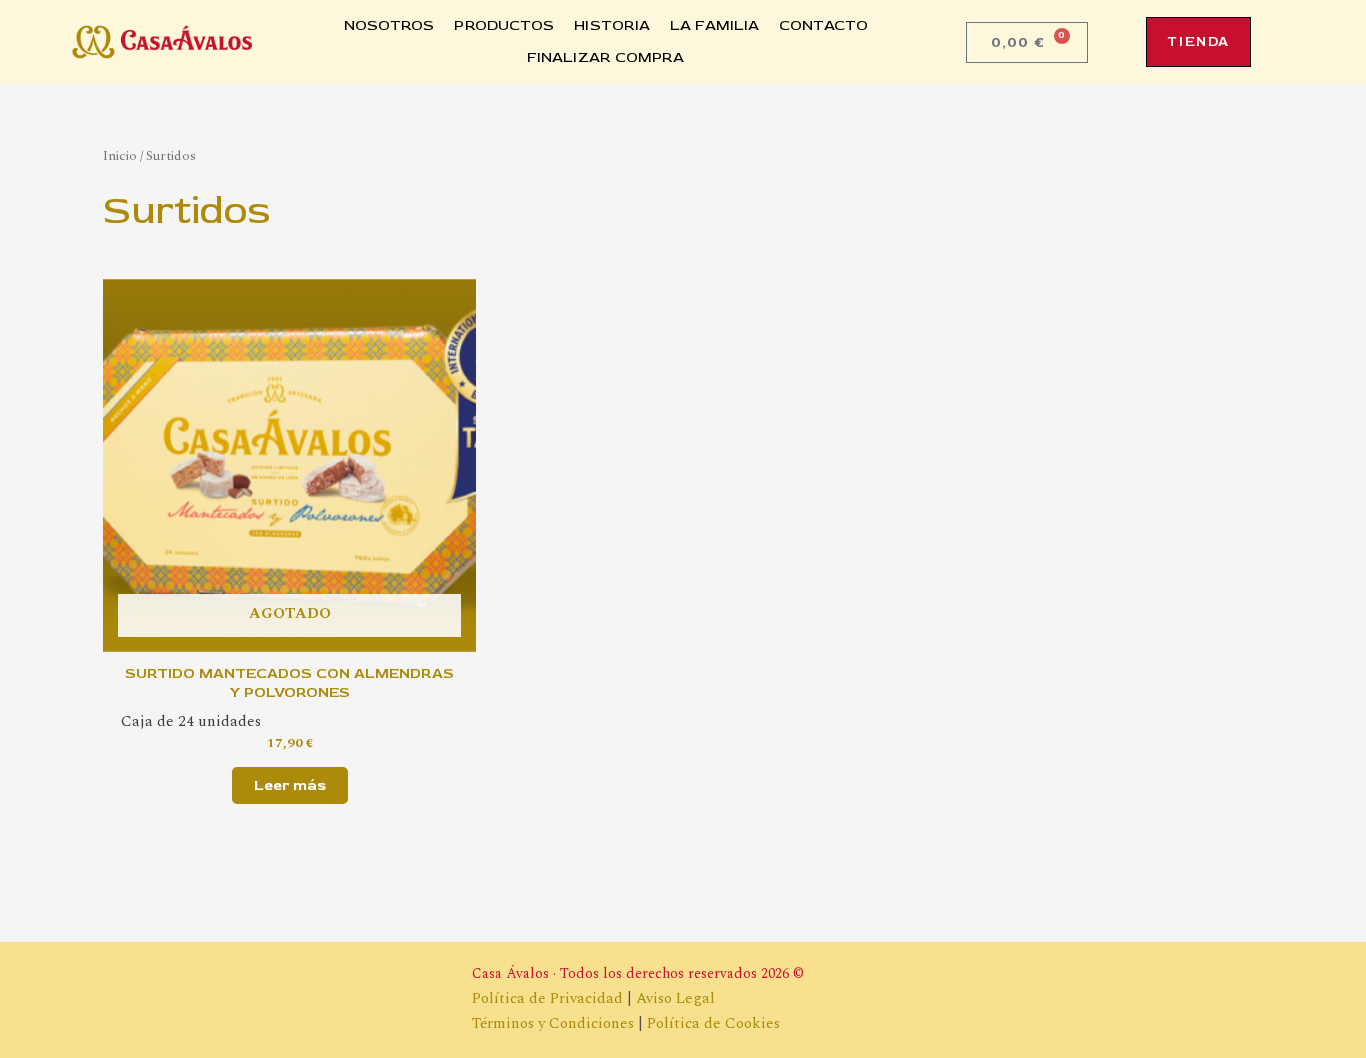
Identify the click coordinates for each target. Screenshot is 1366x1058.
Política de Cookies (713, 1023)
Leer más (290, 785)
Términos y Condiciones (553, 1023)
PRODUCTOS (504, 25)
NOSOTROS (389, 25)
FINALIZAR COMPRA (606, 57)
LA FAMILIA (714, 25)
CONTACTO (823, 25)
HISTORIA (612, 25)
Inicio (120, 155)
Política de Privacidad (547, 998)
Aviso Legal (675, 998)
